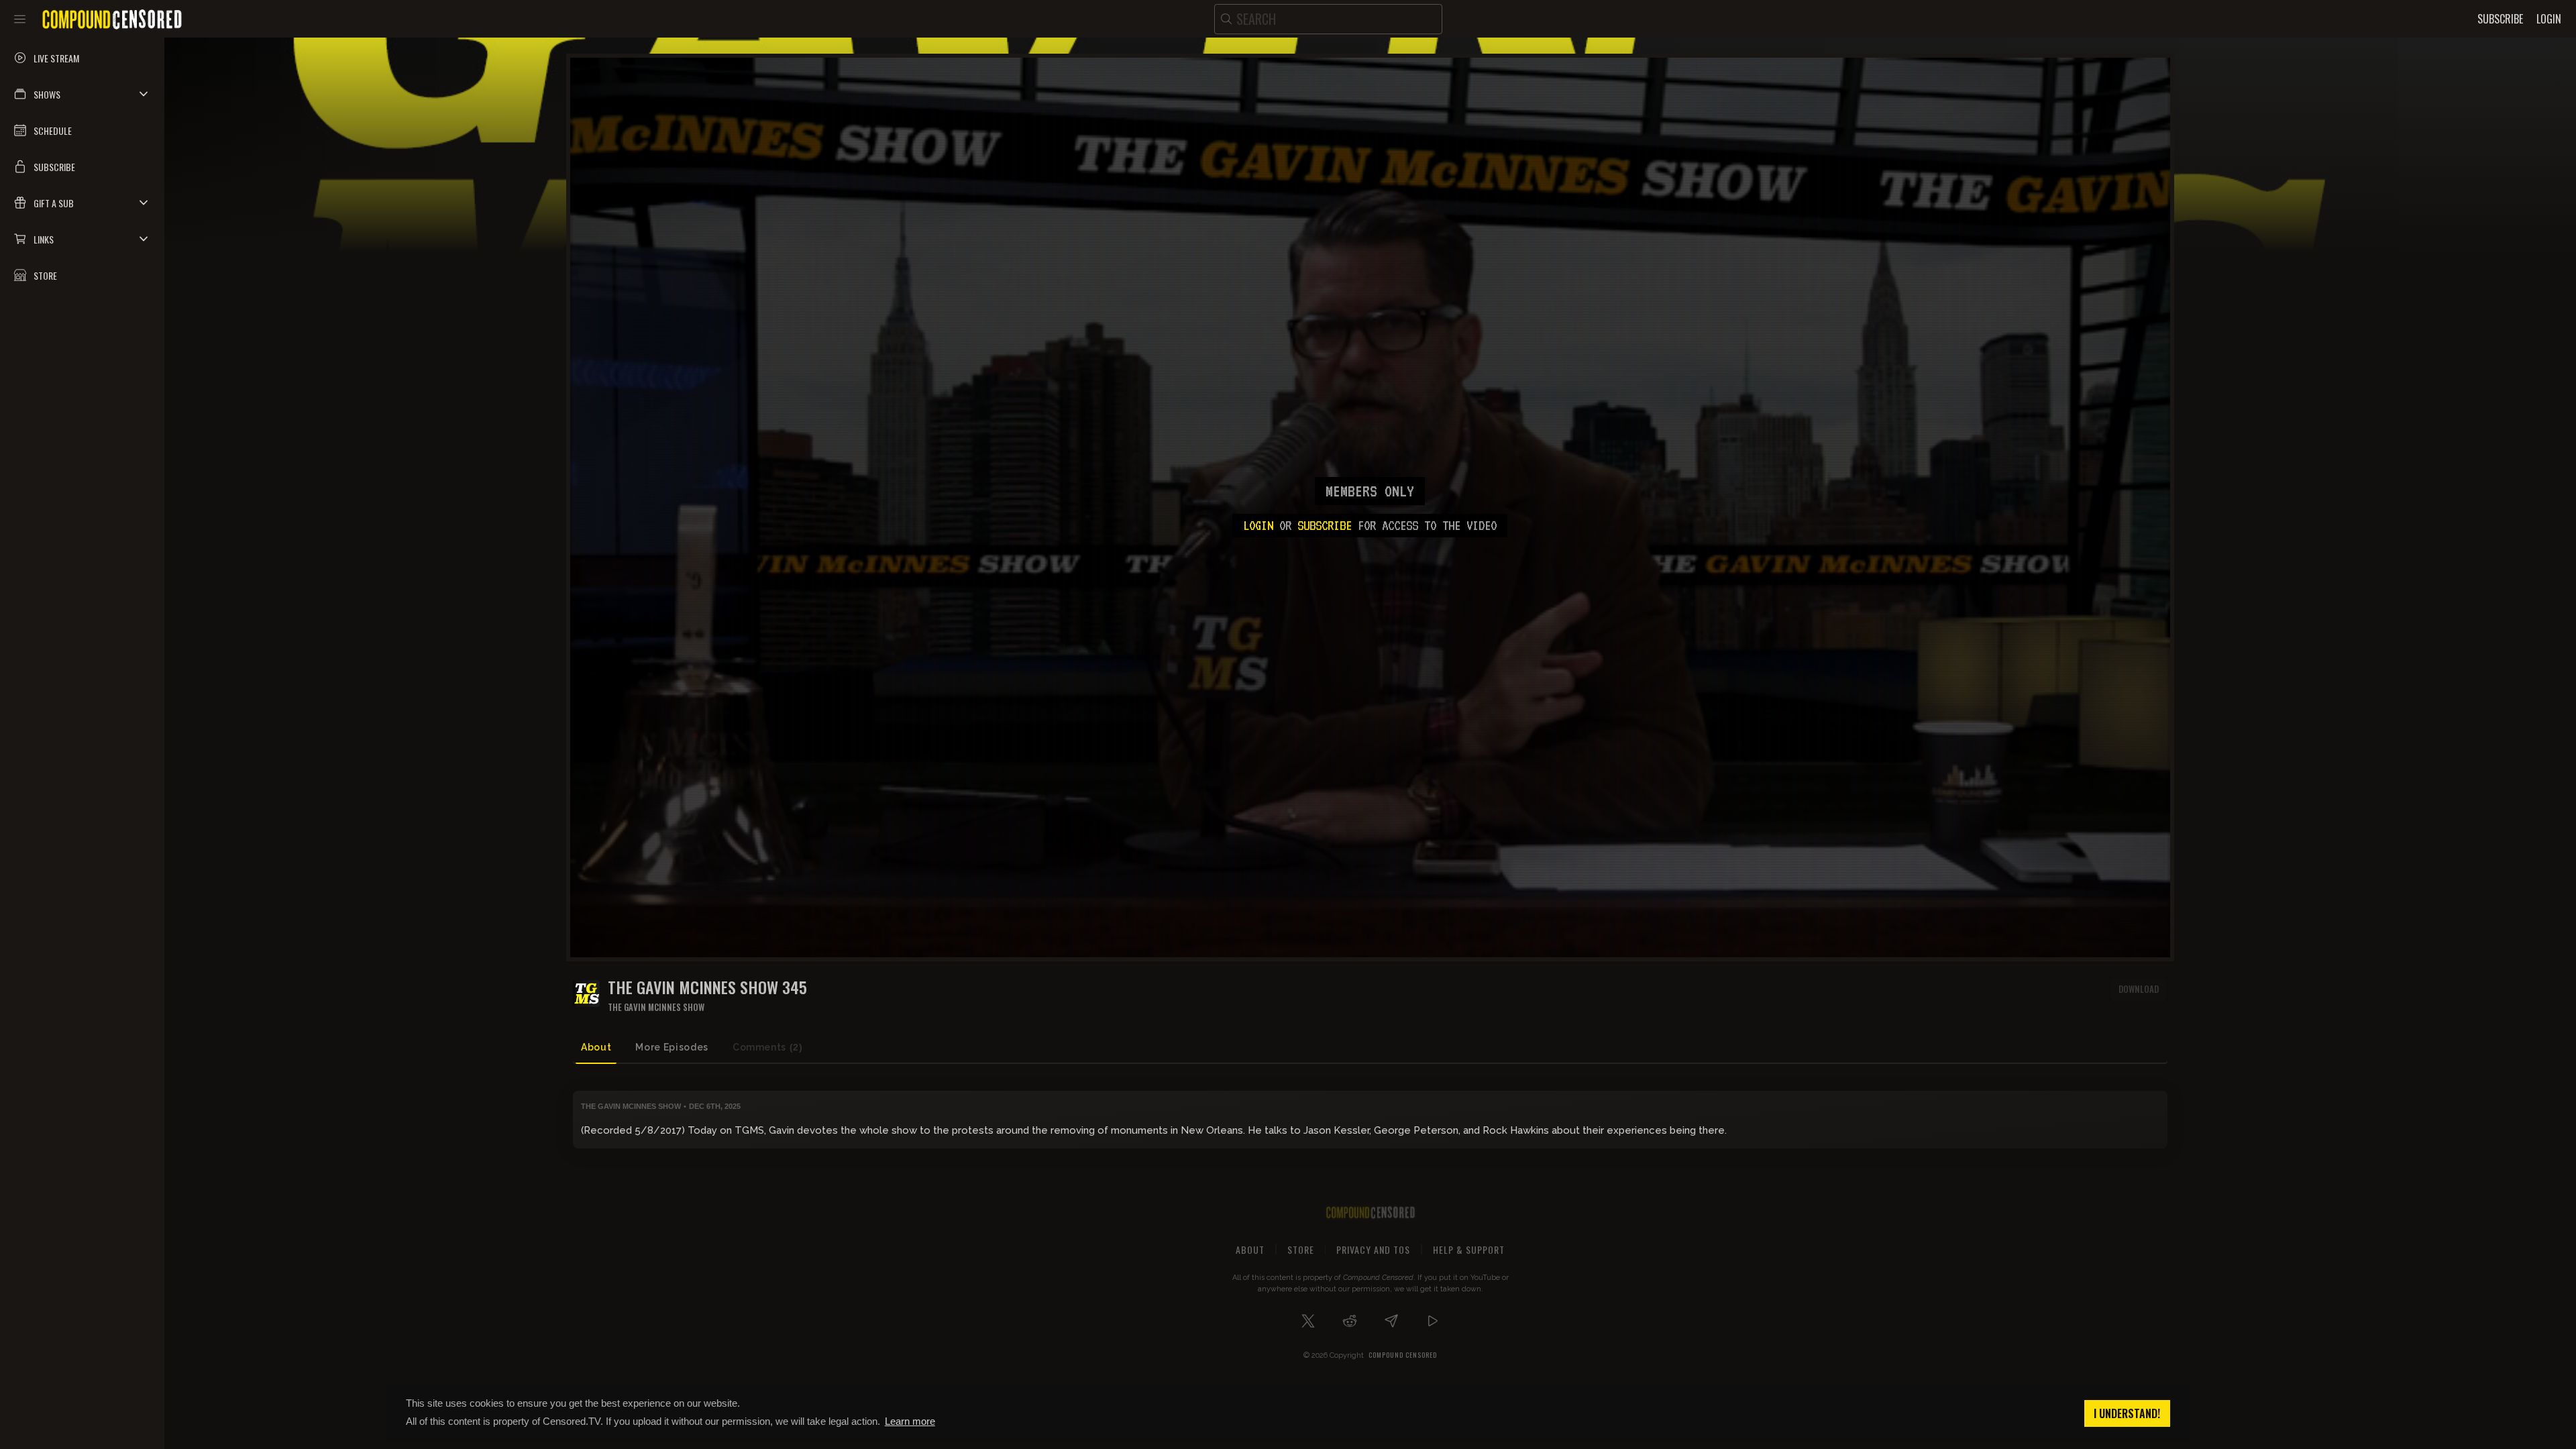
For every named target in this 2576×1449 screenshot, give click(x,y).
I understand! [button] (2127, 1413)
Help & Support (1469, 1249)
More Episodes (672, 1047)
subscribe (1325, 525)
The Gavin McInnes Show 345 (707, 987)
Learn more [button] (910, 1421)
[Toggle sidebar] (20, 19)
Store (1301, 1249)
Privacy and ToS (1373, 1249)
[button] (82, 94)
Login (1258, 525)
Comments (768, 1047)
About (596, 1047)
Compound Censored (1403, 1355)
